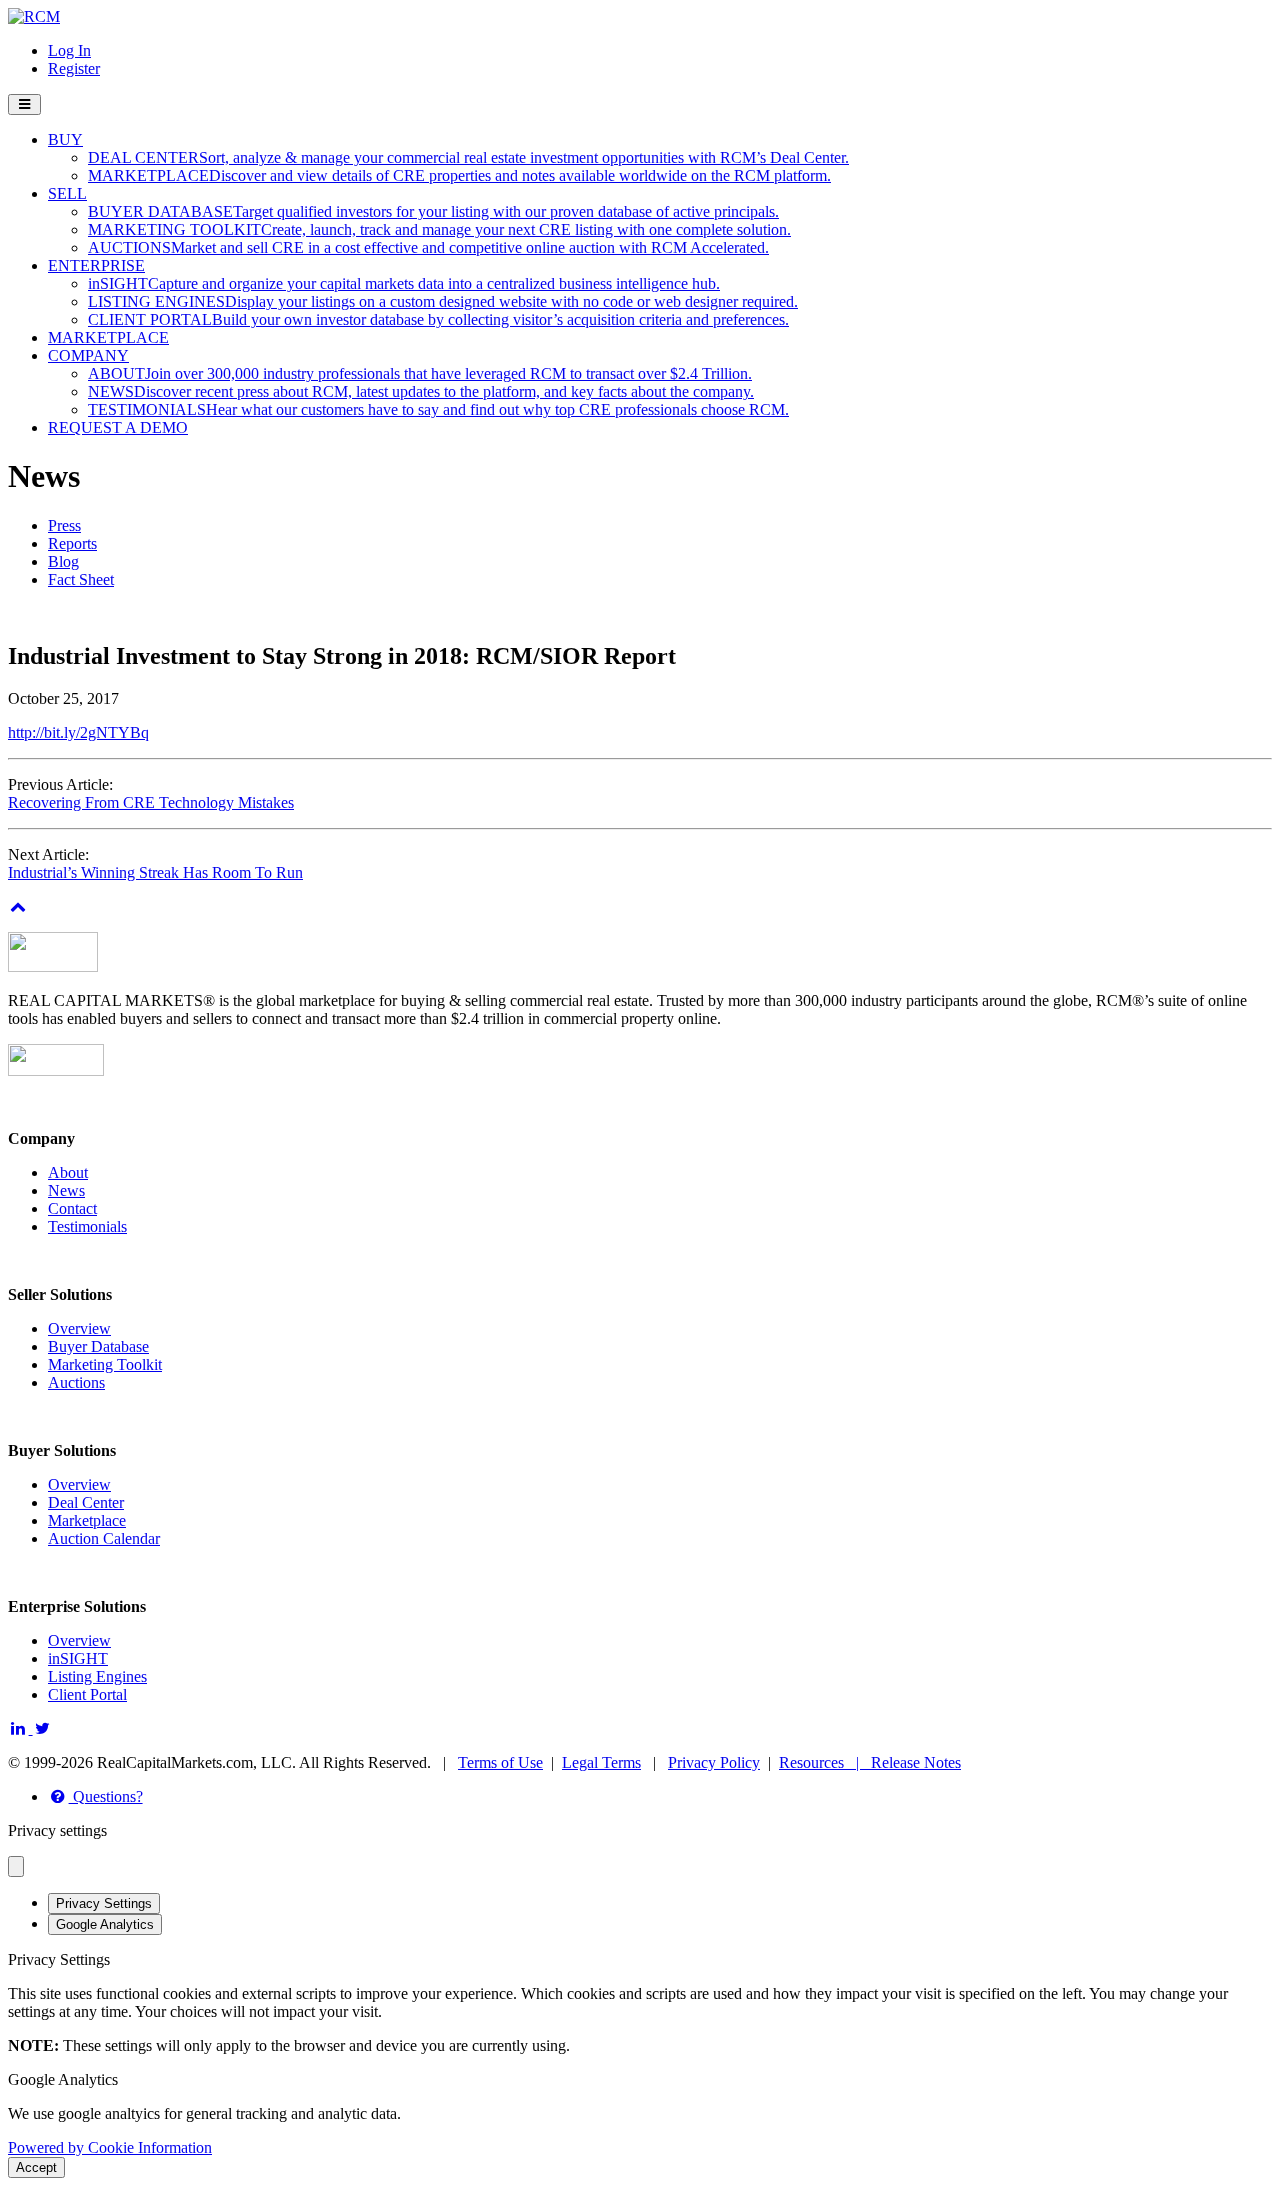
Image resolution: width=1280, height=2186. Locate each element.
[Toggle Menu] (24, 104)
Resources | (825, 1762)
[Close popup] (16, 1866)
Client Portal (87, 1694)
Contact (72, 1208)
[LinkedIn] (20, 1728)
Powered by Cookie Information (110, 2147)
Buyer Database (98, 1346)
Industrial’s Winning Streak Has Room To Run (155, 872)
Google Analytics (105, 1924)
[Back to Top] (18, 906)
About (68, 1172)
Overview (79, 1328)
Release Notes (916, 1762)
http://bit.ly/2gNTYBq (78, 732)
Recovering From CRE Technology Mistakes (151, 802)
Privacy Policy (714, 1762)
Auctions (76, 1382)
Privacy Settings (104, 1903)
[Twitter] (43, 1728)
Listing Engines (97, 1676)
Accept (36, 2167)
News (66, 1190)
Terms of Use (500, 1762)
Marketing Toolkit (105, 1364)
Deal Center (86, 1502)
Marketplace (87, 1520)
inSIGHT (78, 1658)
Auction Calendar (104, 1538)
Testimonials (87, 1226)
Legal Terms (601, 1762)
